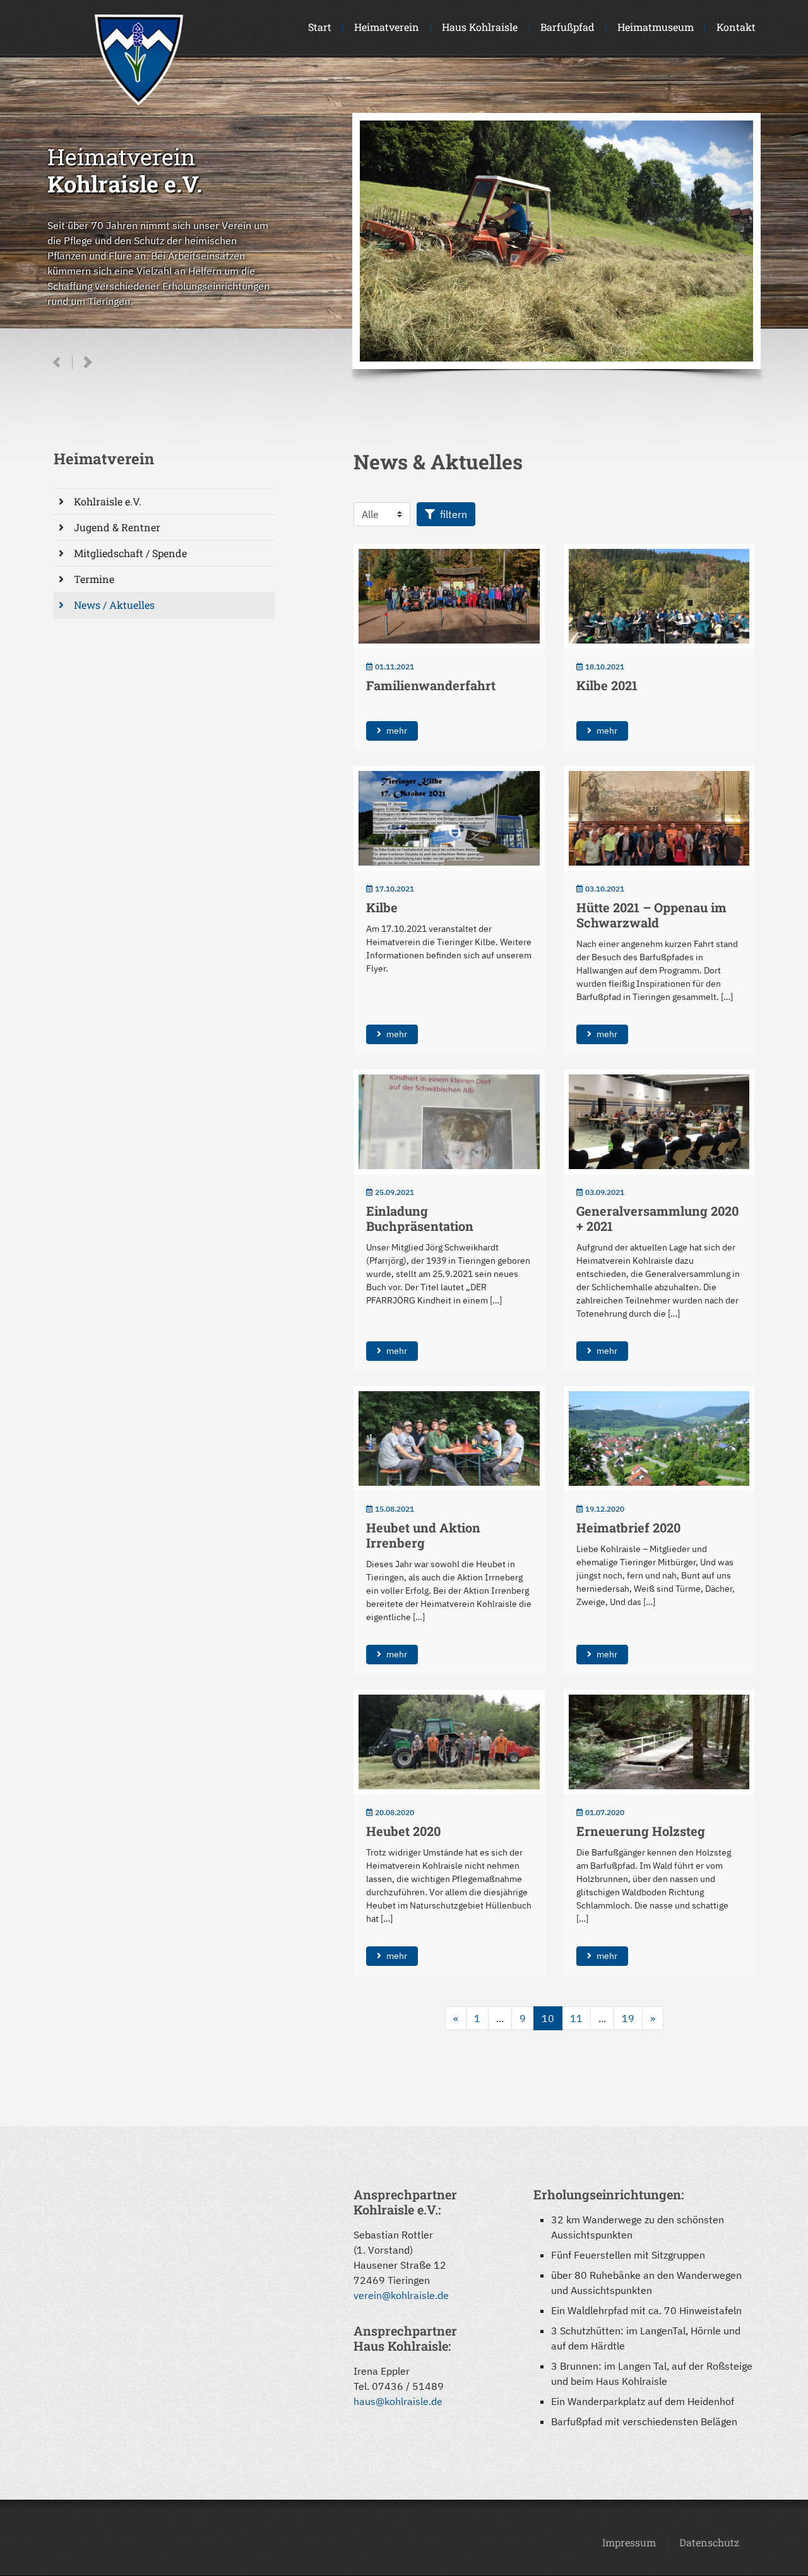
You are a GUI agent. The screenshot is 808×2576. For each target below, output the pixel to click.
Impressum (629, 2542)
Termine (94, 579)
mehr (397, 731)
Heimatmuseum (656, 27)
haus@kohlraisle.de (398, 2401)
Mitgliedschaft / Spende (130, 553)
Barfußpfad (567, 27)
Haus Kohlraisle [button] (480, 27)
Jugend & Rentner (117, 527)
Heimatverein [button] (387, 27)
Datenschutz (709, 2542)
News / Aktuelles (114, 605)
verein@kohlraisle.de (401, 2295)
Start (320, 27)
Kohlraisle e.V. (108, 501)
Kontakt (736, 27)
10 (548, 2018)
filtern (454, 514)
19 (628, 2018)
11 (576, 2018)
